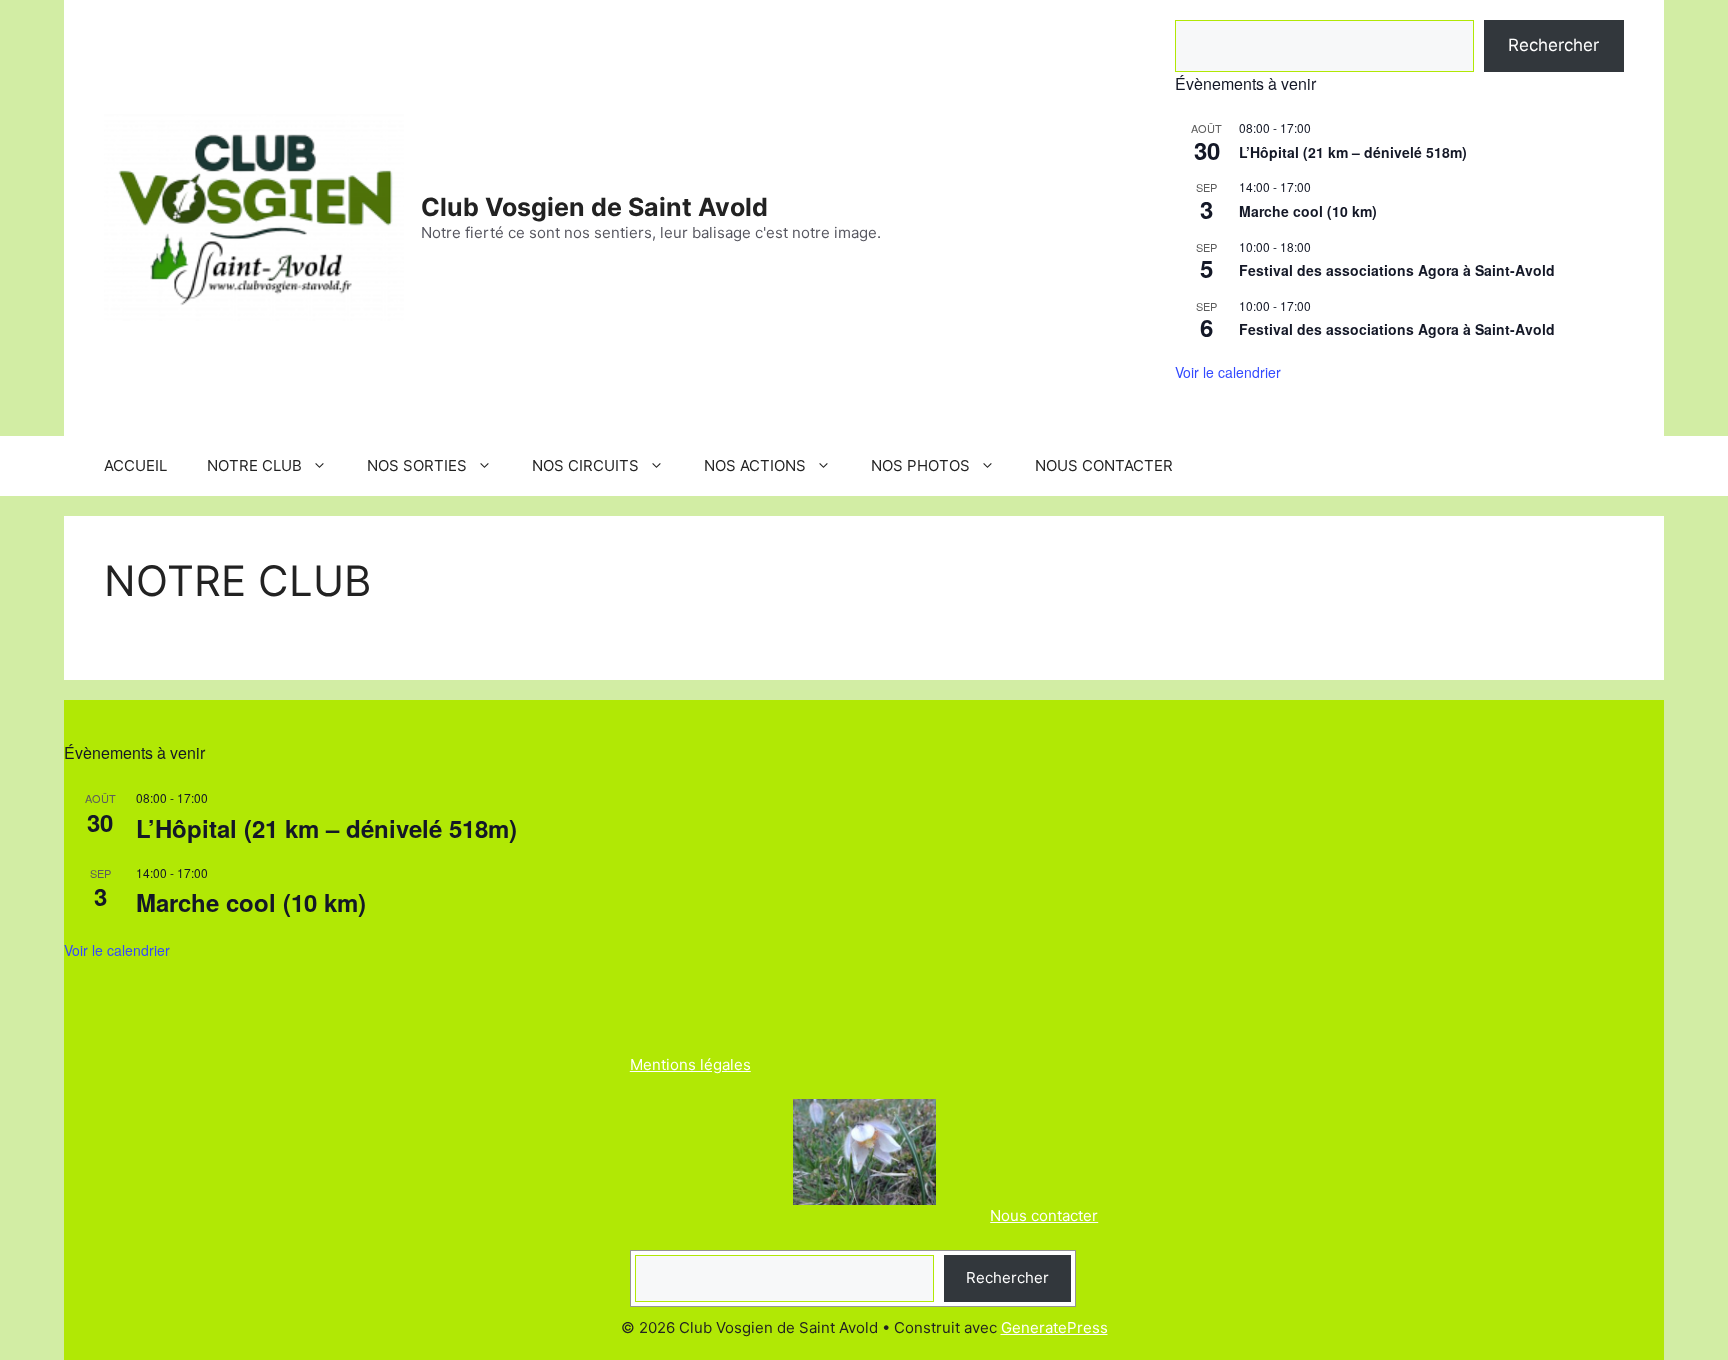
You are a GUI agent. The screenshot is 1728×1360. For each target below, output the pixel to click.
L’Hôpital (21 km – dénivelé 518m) (1353, 152)
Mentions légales (690, 1064)
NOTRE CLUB (254, 465)
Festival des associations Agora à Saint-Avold (1397, 270)
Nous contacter (1044, 1215)
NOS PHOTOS (920, 465)
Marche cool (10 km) (1308, 211)
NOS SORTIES (417, 465)
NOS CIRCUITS (585, 465)
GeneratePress (1054, 1327)
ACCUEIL (135, 465)
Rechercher (1553, 45)
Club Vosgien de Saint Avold (594, 207)
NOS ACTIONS (755, 465)
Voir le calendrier (1228, 372)
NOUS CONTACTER (1104, 465)
